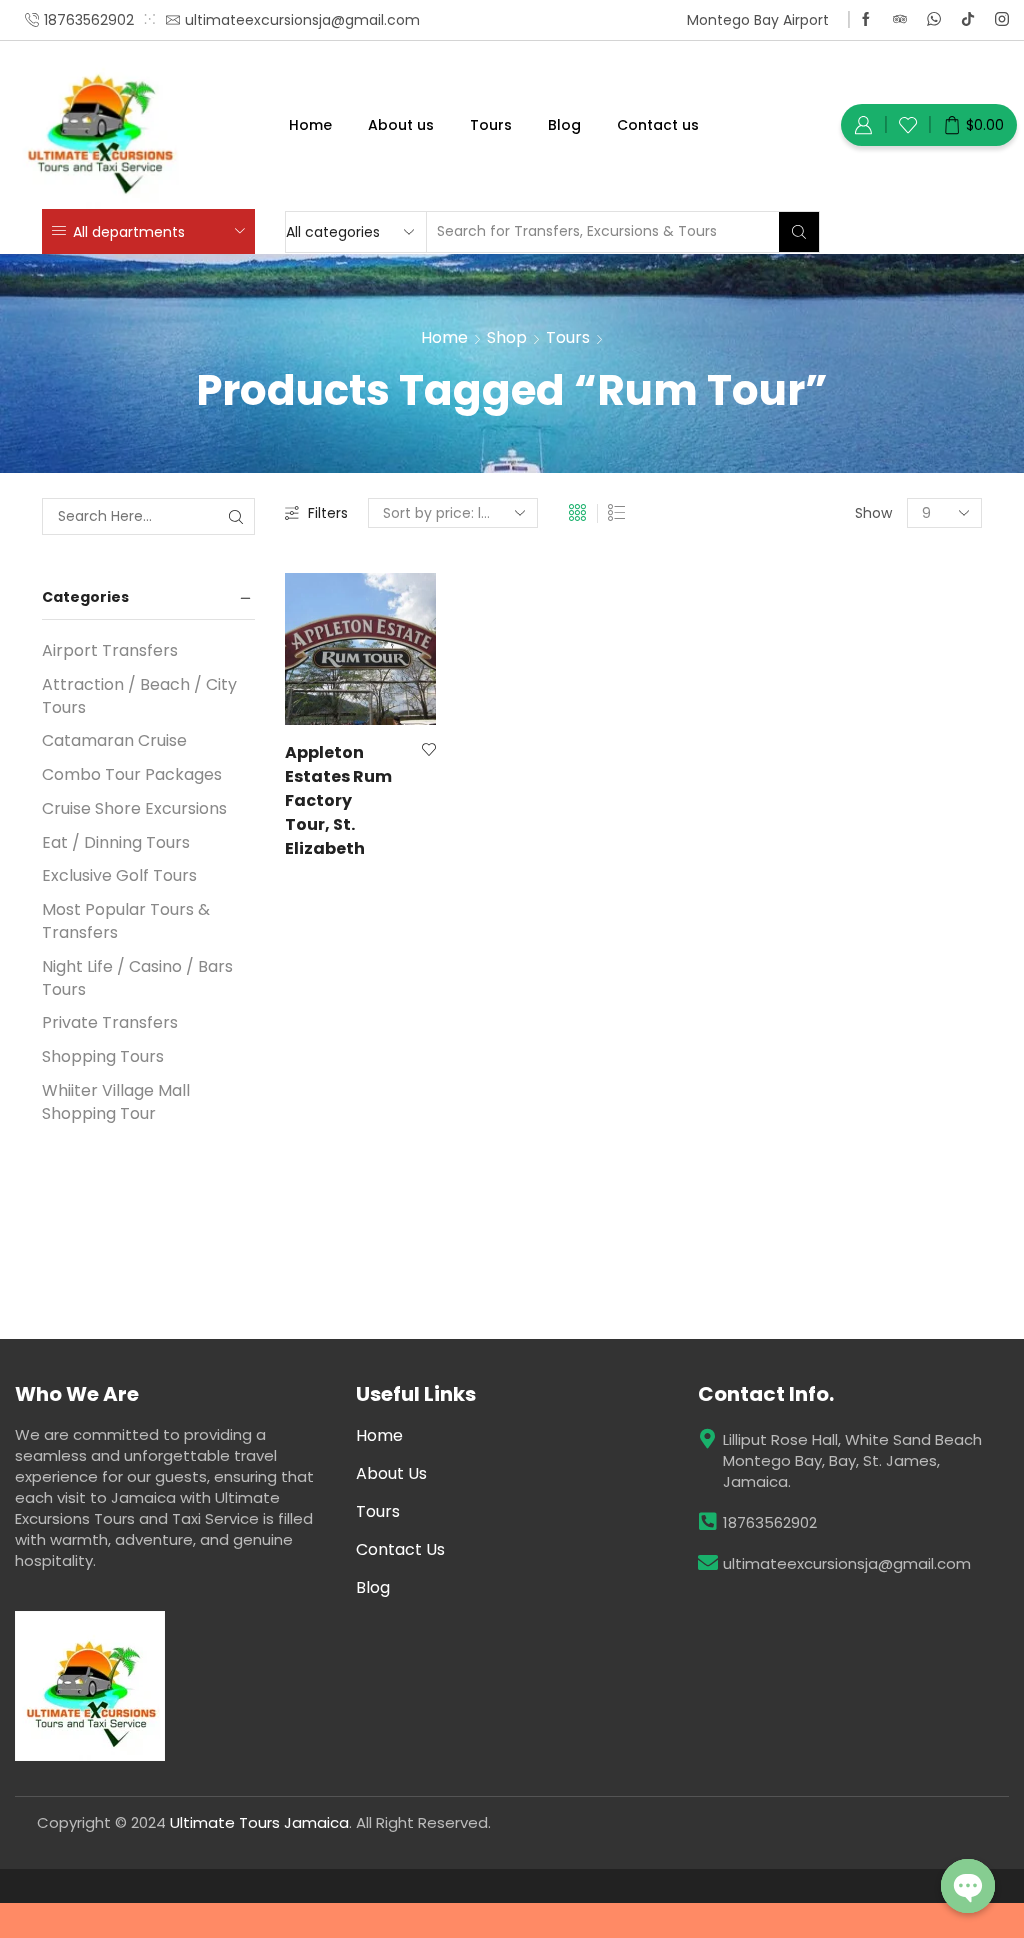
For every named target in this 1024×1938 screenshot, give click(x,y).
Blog (564, 125)
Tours (491, 125)
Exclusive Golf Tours (119, 875)
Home (310, 125)
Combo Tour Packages (132, 774)
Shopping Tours (103, 1056)
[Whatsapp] (934, 20)
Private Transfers (110, 1022)
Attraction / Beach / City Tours (139, 696)
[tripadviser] (900, 20)
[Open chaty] (968, 1886)
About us (401, 125)
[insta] (1002, 20)
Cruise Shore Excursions (134, 808)
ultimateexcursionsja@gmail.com (847, 1563)
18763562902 (770, 1522)
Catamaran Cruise (114, 740)
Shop (507, 337)
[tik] (968, 20)
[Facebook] (866, 20)
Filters (328, 513)
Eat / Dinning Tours (116, 842)
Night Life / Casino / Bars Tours (137, 978)
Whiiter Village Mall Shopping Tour (116, 1102)
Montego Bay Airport (758, 20)
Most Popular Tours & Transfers (126, 921)
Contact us (658, 125)
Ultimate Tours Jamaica (259, 1822)
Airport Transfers (110, 651)
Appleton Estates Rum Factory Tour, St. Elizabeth (338, 800)
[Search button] (799, 232)
